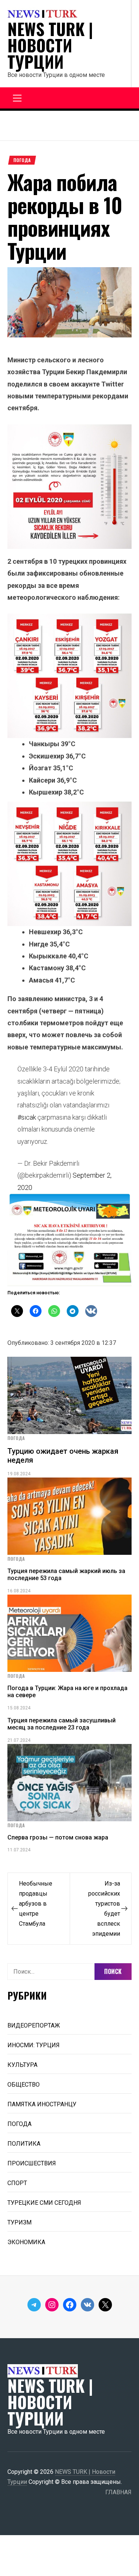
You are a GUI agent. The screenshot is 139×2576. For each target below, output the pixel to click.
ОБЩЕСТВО (24, 2085)
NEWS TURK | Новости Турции (50, 45)
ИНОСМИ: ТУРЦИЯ (34, 2045)
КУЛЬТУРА (22, 2065)
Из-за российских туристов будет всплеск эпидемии (104, 1909)
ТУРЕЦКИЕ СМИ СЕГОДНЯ (44, 2203)
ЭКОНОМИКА (26, 2242)
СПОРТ (17, 2183)
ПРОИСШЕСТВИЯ (32, 2163)
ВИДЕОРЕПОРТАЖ (34, 2025)
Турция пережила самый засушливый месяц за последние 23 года (62, 1724)
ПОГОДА (22, 160)
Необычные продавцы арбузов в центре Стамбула (36, 1904)
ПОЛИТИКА (24, 2144)
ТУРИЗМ (19, 2222)
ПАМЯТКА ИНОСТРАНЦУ (42, 2104)
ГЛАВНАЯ (118, 2492)
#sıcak (27, 1117)
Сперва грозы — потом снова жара (58, 1837)
